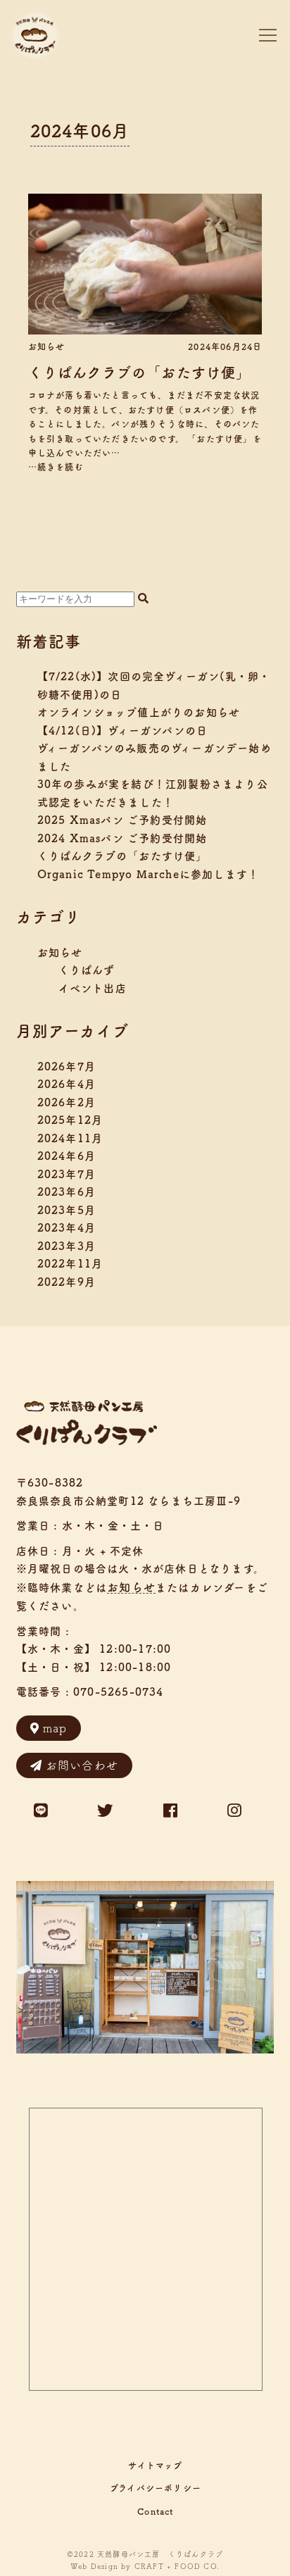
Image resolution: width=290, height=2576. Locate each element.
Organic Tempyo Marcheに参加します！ (149, 874)
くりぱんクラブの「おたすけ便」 (140, 373)
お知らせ (47, 346)
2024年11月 (70, 1138)
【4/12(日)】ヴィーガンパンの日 (123, 731)
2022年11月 (70, 1264)
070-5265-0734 (119, 1692)
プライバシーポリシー (156, 2488)
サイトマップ (155, 2465)
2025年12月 (70, 1120)
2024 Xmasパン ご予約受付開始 (122, 838)
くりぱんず (87, 970)
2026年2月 (67, 1102)
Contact (155, 2511)
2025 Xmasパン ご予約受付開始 (122, 820)
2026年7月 (67, 1067)
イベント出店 (93, 988)
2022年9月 (67, 1282)
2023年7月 (67, 1174)
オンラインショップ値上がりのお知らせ (139, 712)
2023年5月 (67, 1210)
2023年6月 (67, 1192)
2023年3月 (67, 1246)
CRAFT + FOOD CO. (177, 2566)
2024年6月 (67, 1156)
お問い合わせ (82, 1765)
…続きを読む (56, 467)
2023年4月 (67, 1228)
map (55, 1728)
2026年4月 (67, 1084)
